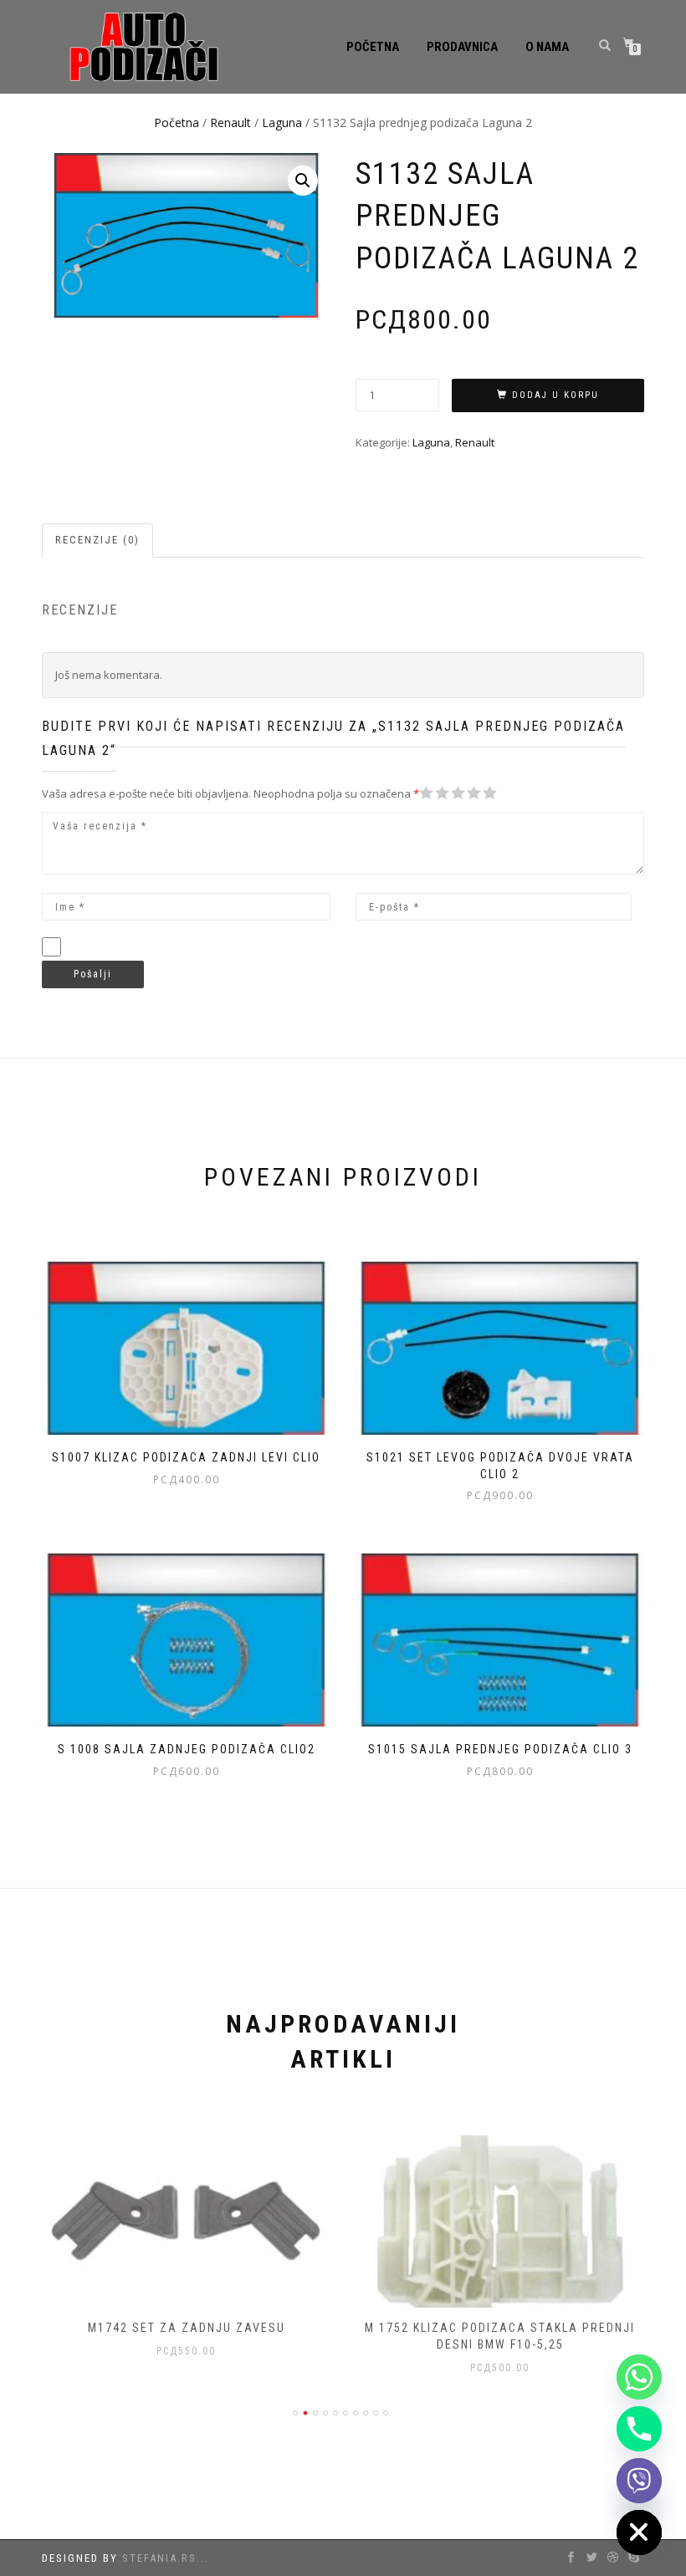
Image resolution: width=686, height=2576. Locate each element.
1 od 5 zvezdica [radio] (427, 793)
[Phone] (639, 2429)
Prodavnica (462, 47)
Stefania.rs (159, 2558)
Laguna (282, 122)
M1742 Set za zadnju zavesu (187, 2328)
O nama (547, 47)
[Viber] (639, 2481)
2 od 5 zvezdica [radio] (434, 793)
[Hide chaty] (639, 2533)
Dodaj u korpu (555, 395)
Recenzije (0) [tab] (97, 540)
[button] (303, 181)
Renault (230, 122)
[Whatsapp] (639, 2377)
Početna (373, 47)
